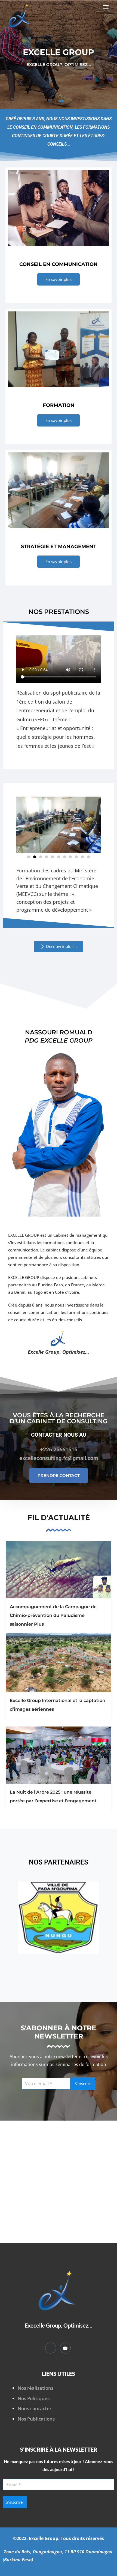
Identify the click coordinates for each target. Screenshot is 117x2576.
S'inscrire (83, 2083)
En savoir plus (59, 279)
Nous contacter (35, 2408)
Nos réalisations (36, 2388)
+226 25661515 (59, 1449)
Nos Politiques (34, 2398)
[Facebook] (51, 2348)
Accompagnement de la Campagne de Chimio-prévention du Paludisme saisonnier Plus (53, 1615)
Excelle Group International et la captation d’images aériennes (58, 1705)
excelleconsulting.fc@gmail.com (59, 1458)
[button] (107, 7)
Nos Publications (36, 2419)
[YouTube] (65, 2348)
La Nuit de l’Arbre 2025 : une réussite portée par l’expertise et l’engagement (53, 1796)
